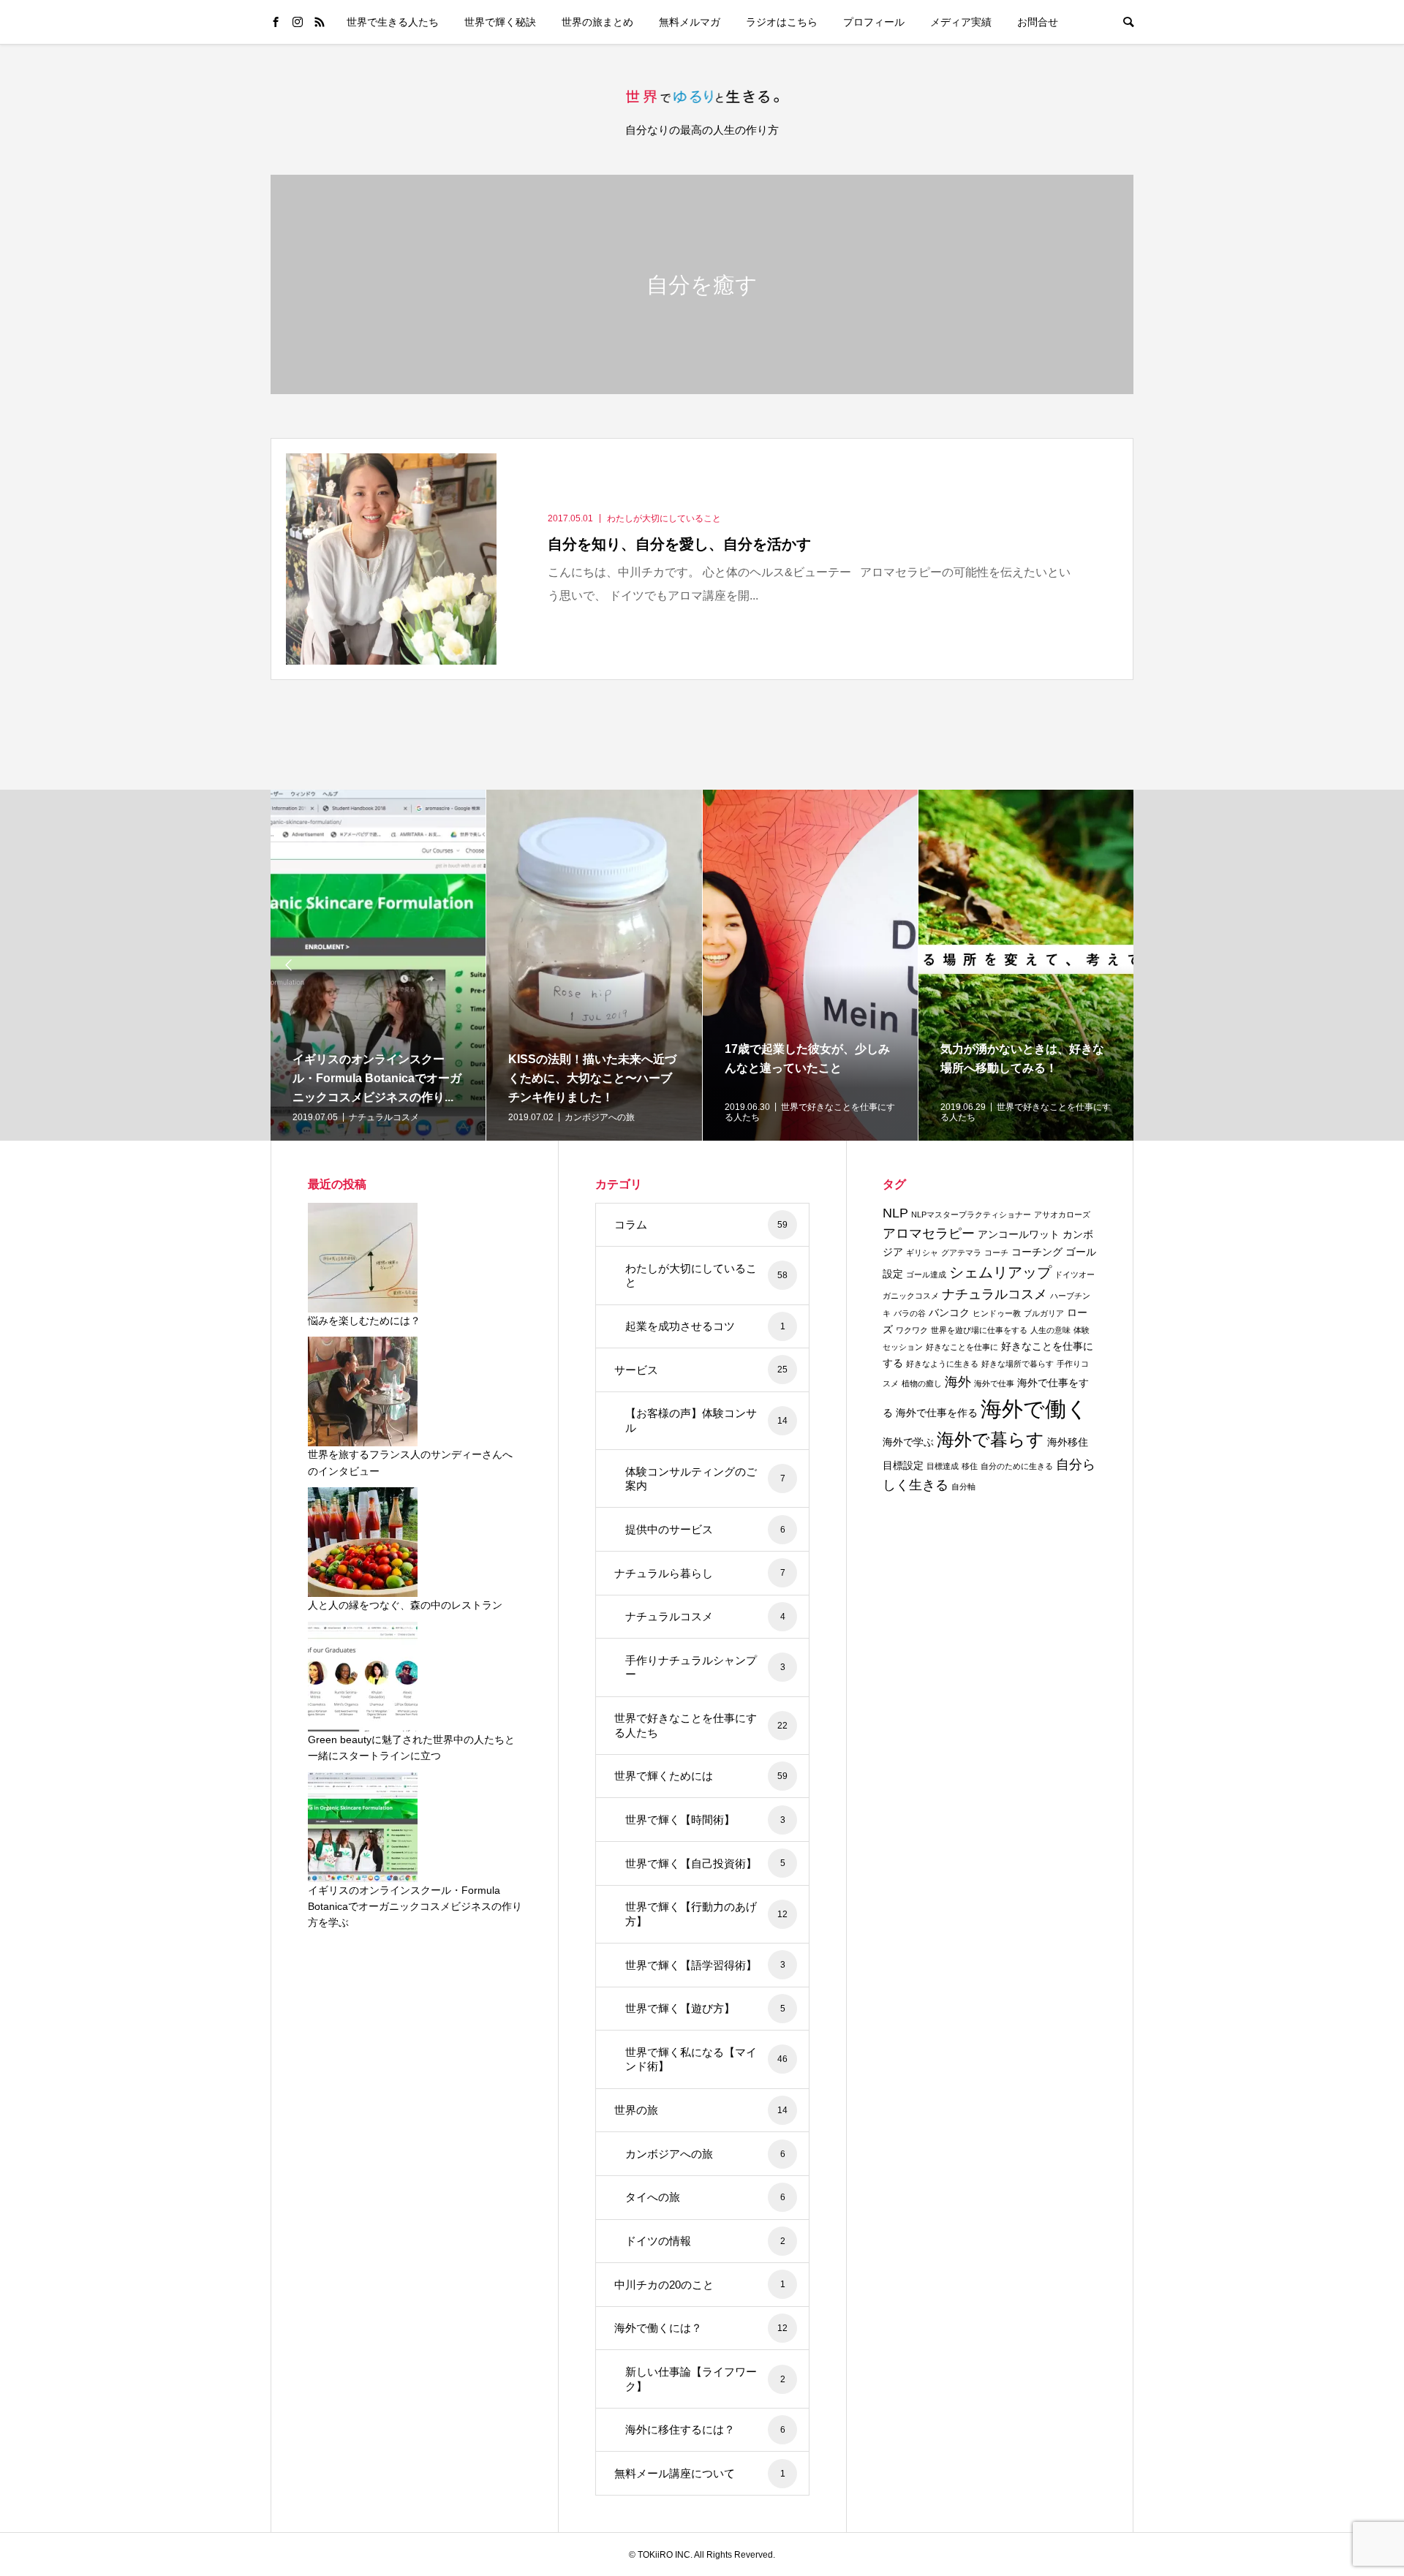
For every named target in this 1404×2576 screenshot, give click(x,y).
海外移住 (1068, 1442)
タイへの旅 (705, 2197)
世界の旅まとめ (597, 22)
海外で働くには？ (701, 2328)
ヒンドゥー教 (997, 1313)
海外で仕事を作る (937, 1413)
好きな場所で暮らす (1018, 1364)
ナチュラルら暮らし (700, 1573)
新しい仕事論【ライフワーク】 (705, 2379)
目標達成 (943, 1466)
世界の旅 (701, 2110)
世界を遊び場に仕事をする (979, 1330)
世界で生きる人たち (393, 22)
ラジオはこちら (782, 22)
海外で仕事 (994, 1383)
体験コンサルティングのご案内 (705, 1479)
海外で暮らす (990, 1440)
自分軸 (963, 1487)
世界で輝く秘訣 (500, 22)
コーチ (996, 1253)
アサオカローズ (1062, 1215)
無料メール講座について (700, 2473)
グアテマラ (961, 1253)
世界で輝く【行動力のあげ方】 (706, 1914)
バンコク (949, 1312)
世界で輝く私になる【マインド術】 (706, 2059)
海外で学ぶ (908, 1442)
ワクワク (912, 1330)
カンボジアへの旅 (705, 2154)
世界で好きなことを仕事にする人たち (701, 1725)
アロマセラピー (929, 1234)
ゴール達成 (926, 1274)
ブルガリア (1044, 1313)
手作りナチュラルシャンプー (705, 1667)
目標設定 (903, 1465)
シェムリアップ (1000, 1272)
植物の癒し (922, 1383)
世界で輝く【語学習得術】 (705, 1965)
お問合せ (1038, 22)
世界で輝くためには (701, 1776)
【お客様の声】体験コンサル (706, 1420)
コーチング (1037, 1252)
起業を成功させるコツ (705, 1326)
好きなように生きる (942, 1364)
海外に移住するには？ (705, 2429)
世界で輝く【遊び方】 (705, 2008)
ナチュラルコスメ (705, 1616)
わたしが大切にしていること (706, 1276)
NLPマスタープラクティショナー (971, 1215)
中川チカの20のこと (700, 2285)
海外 (958, 1382)
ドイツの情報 (705, 2241)
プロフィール (874, 22)
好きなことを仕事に (962, 1347)
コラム (701, 1224)
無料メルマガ (690, 22)
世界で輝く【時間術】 (705, 1820)
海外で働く (1034, 1409)
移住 (970, 1466)
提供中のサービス (705, 1529)
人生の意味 (1050, 1330)
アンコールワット (1019, 1234)
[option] (378, 965)
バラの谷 (910, 1313)
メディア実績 (961, 22)
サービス (701, 1370)
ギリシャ (922, 1253)
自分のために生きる (1017, 1466)
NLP (895, 1213)
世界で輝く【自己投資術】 (705, 1863)
